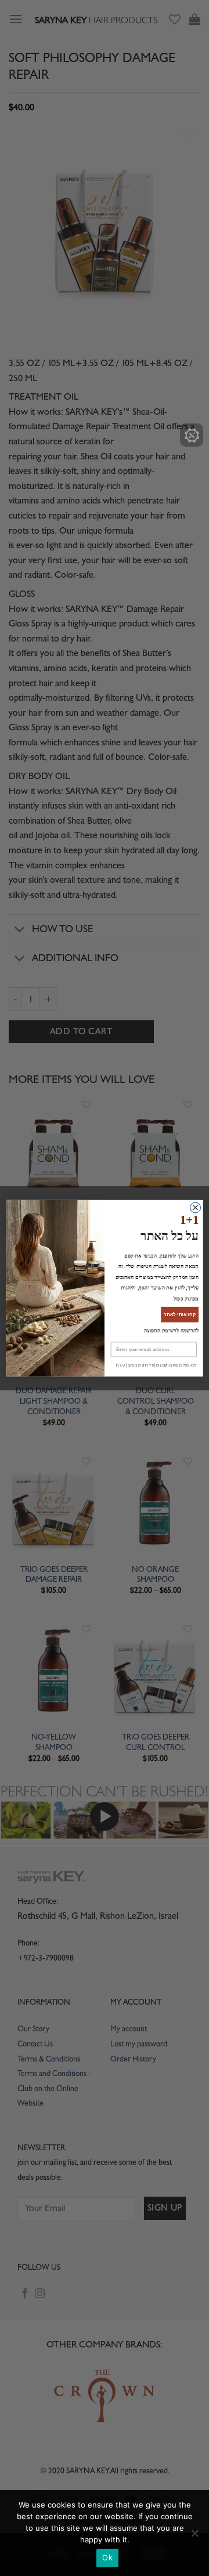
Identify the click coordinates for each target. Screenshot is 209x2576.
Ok (107, 2557)
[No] (194, 2537)
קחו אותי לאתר (180, 1308)
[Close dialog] (196, 1213)
